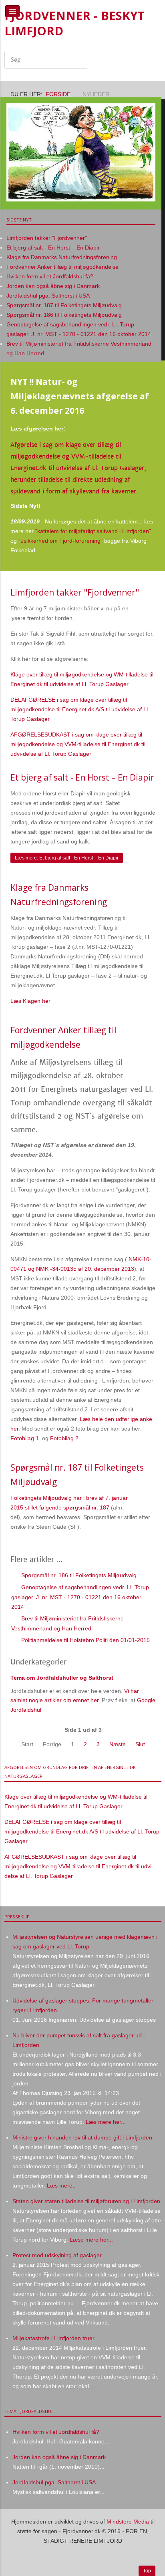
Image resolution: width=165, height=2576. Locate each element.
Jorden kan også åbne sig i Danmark (59, 2457)
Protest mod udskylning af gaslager (57, 2255)
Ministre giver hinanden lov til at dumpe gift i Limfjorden (82, 2137)
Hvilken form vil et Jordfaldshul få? (56, 2432)
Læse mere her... (91, 2240)
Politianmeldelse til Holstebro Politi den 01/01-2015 (85, 1640)
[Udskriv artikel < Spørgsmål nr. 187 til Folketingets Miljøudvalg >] (144, 1498)
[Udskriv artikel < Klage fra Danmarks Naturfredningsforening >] (144, 918)
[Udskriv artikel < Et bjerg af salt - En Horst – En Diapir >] (144, 793)
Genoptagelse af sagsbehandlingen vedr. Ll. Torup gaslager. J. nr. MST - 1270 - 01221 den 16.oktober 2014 (80, 1597)
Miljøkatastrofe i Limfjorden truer (53, 2338)
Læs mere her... (105, 2122)
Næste (118, 1744)
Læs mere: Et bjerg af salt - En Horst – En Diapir (67, 858)
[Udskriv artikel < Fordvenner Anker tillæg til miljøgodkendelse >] (144, 1061)
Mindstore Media (128, 2522)
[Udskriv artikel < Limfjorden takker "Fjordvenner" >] (144, 608)
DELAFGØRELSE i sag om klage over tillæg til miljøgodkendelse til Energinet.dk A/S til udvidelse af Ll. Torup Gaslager (80, 709)
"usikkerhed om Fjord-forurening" (60, 541)
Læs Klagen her (30, 1001)
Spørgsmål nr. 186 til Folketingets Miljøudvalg (78, 1575)
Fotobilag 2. (65, 1438)
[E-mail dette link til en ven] (153, 608)
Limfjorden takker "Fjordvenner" (75, 592)
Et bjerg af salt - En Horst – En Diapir (82, 777)
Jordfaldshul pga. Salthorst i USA (54, 2482)
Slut (140, 1744)
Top (147, 2571)
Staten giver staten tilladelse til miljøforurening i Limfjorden (86, 2201)
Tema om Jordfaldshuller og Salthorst (62, 1678)
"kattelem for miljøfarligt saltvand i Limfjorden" (93, 531)
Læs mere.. (61, 2186)
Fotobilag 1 (25, 1438)
